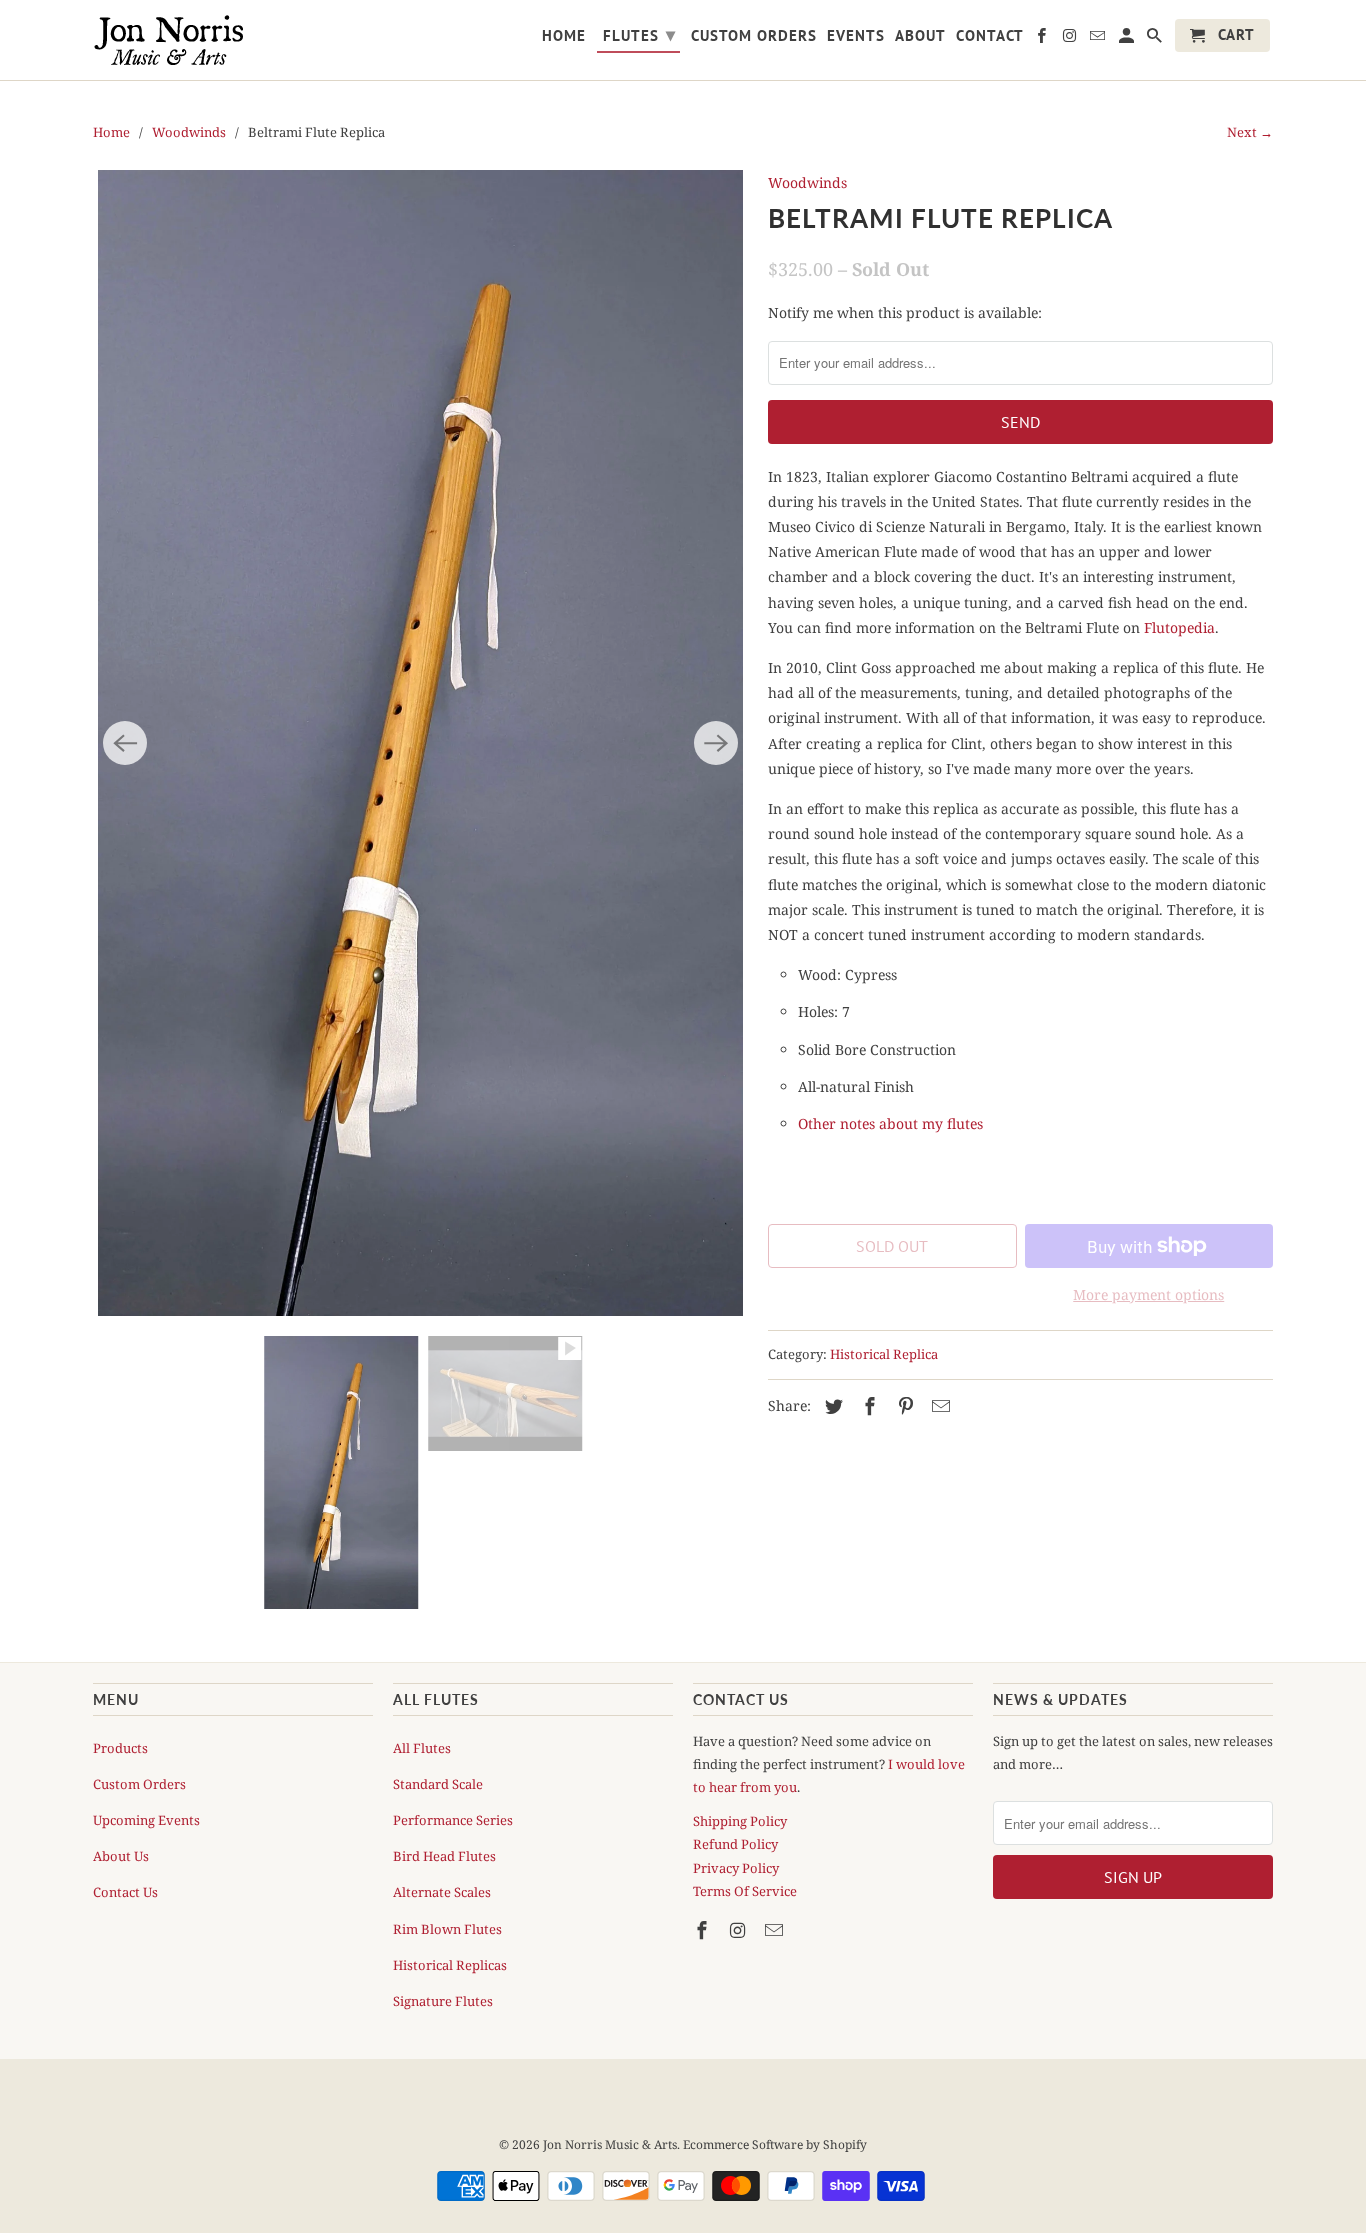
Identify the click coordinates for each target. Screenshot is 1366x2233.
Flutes (639, 34)
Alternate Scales (442, 1892)
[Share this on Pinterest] (903, 1406)
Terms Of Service (745, 1891)
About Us (121, 1856)
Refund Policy (735, 1844)
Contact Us (125, 1892)
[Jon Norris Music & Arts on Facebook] (704, 1930)
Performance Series (453, 1820)
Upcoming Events (146, 1820)
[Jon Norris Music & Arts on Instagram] (740, 1930)
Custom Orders (139, 1784)
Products (120, 1748)
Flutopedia (1179, 627)
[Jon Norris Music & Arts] (233, 40)
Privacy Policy (736, 1868)
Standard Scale (438, 1784)
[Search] (1156, 39)
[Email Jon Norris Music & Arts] (776, 1930)
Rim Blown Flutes (447, 1929)
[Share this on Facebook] (867, 1406)
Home (111, 132)
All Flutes (422, 1748)
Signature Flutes (443, 2001)
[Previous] (125, 743)
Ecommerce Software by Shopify (775, 2144)
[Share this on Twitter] (831, 1406)
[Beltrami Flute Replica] (420, 743)
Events (856, 36)
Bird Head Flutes (444, 1856)
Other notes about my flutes (890, 1123)
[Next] (716, 743)
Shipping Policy (740, 1821)
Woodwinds (189, 132)
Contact (990, 36)
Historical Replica (884, 1354)
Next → (1250, 132)
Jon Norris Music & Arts (610, 2144)
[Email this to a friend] (938, 1406)
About (920, 36)
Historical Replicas (450, 1965)
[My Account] (1128, 39)
